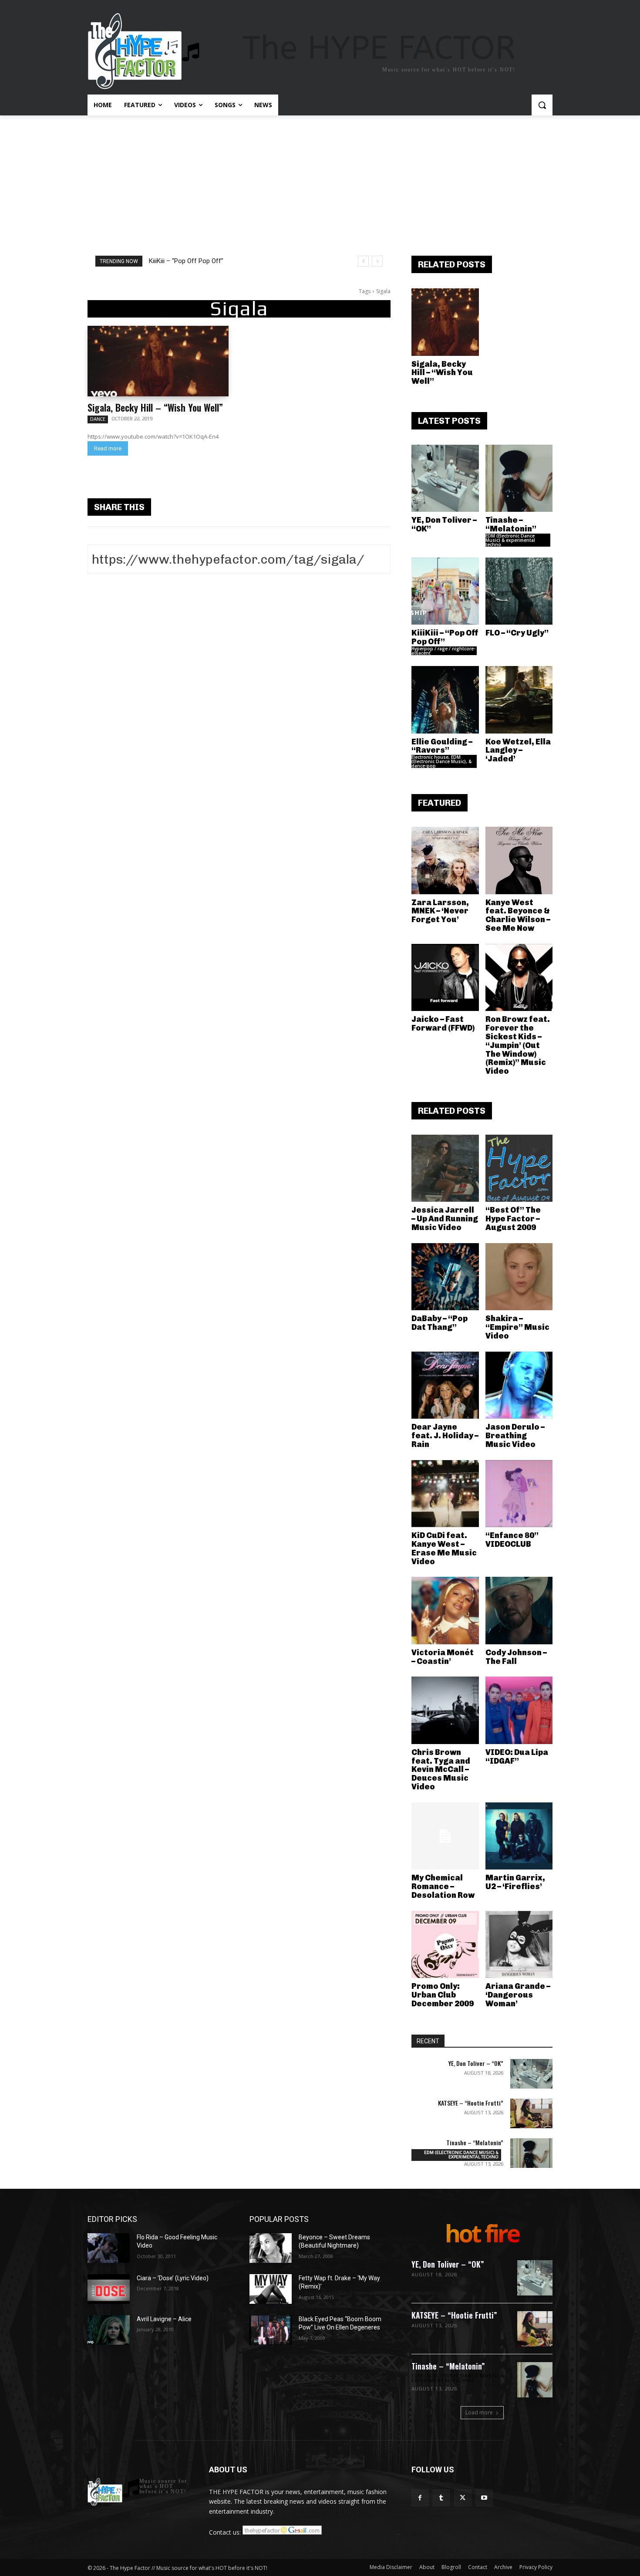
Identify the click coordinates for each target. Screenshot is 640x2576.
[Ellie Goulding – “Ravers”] (445, 700)
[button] (542, 105)
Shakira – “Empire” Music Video (517, 1327)
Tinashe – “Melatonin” (511, 524)
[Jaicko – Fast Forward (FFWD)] (445, 978)
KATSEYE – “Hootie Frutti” (471, 2103)
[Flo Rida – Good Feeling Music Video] (109, 2248)
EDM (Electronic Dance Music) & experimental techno (510, 540)
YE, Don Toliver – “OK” (444, 524)
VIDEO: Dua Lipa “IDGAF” (517, 1757)
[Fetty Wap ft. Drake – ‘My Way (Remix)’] (271, 2289)
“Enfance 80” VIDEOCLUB (512, 1540)
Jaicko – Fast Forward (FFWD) (443, 1024)
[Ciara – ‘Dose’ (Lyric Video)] (109, 2289)
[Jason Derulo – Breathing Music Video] (519, 1385)
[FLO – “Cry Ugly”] (519, 591)
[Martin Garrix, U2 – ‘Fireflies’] (519, 1836)
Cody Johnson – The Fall (516, 1657)
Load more (479, 2412)
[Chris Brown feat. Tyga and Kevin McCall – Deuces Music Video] (445, 1710)
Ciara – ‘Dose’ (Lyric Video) (173, 2278)
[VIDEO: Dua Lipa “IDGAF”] (519, 1710)
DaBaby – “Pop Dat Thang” (440, 1323)
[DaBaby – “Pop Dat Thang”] (445, 1277)
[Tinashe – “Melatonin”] (519, 478)
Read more (108, 448)
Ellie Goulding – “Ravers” (442, 746)
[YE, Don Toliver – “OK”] (445, 478)
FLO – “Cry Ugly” (517, 633)
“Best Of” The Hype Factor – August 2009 (513, 1219)
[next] (377, 261)
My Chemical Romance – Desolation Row (443, 1886)
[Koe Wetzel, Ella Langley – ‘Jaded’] (519, 700)
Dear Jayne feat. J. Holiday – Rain (445, 1436)
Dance (98, 419)
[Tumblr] (441, 2498)
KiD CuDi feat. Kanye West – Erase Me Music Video (444, 1548)
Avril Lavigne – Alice (164, 2319)
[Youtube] (484, 2498)
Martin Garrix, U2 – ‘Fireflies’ (515, 1882)
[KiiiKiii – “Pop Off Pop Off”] (445, 591)
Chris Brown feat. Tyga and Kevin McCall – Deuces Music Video (441, 1770)
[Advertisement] (320, 181)
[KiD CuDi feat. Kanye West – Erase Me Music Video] (445, 1494)
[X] (463, 2498)
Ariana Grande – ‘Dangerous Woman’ (518, 1995)
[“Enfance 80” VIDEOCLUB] (519, 1494)
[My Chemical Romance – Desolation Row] (445, 1836)
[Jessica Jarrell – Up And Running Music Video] (445, 1168)
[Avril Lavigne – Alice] (109, 2330)
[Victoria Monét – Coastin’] (445, 1611)
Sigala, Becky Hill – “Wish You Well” (155, 407)
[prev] (363, 261)
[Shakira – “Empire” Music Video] (519, 1277)
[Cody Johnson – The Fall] (519, 1611)
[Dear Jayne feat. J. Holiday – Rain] (445, 1385)
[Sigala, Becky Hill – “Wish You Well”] (158, 361)
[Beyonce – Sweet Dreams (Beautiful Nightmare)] (271, 2248)
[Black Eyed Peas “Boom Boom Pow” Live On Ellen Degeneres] (271, 2330)
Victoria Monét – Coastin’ (443, 1657)
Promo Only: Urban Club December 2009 (443, 1995)
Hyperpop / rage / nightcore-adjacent (443, 651)
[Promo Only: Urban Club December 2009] (445, 1945)
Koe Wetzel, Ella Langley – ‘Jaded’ (518, 750)
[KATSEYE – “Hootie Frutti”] (531, 2113)
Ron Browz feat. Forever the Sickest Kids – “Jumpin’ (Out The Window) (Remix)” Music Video (518, 1045)
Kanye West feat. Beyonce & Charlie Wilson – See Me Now (518, 915)
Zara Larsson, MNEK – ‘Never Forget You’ (440, 911)
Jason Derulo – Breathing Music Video (515, 1436)
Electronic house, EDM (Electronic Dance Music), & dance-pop (441, 761)
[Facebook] (420, 2498)
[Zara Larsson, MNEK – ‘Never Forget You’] (445, 860)
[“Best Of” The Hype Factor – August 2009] (519, 1168)
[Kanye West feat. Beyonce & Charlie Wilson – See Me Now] (519, 860)
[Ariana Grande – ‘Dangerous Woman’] (519, 1945)
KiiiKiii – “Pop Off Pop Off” (186, 261)
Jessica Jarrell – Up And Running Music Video (445, 1219)
